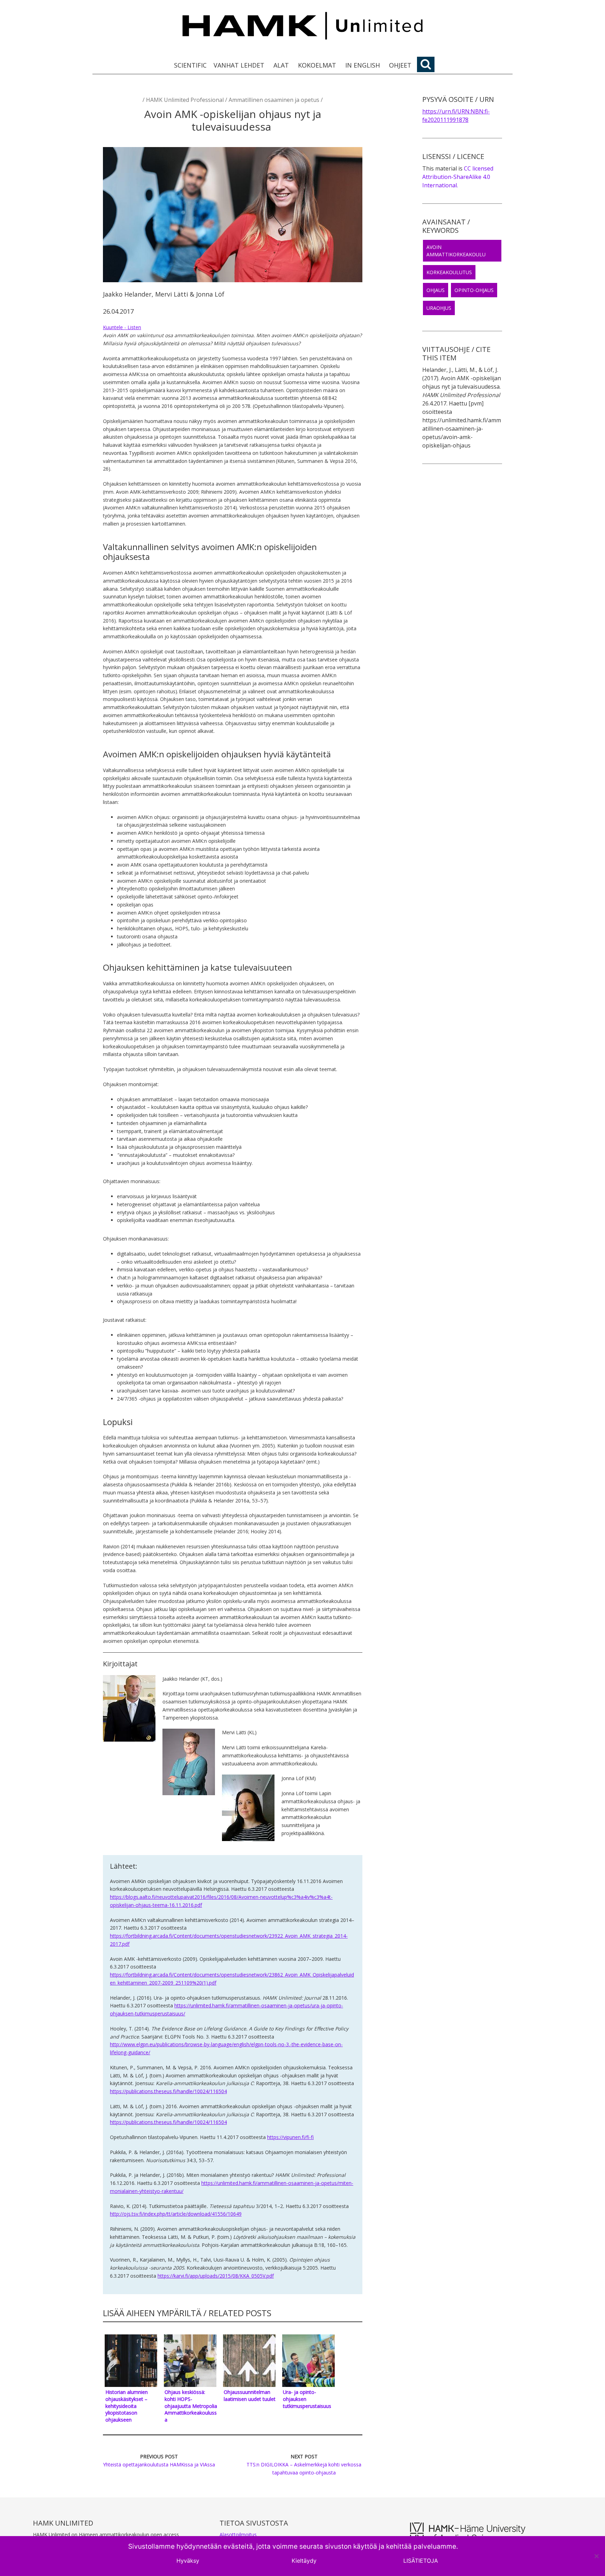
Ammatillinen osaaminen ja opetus (274, 100)
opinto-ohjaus (474, 290)
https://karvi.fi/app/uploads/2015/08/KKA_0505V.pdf (216, 2276)
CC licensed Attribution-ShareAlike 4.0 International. (458, 177)
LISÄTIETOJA (421, 2561)
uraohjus (439, 308)
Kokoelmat (317, 65)
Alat (281, 65)
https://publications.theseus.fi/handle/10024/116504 (168, 2091)
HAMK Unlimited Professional (185, 100)
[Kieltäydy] (596, 2556)
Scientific (190, 65)
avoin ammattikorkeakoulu (456, 251)
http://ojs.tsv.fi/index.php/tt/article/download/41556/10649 (176, 2214)
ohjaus (436, 290)
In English (363, 65)
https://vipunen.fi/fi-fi (290, 2137)
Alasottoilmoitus (238, 2535)
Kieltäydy (304, 2561)
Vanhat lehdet (239, 65)
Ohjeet (400, 65)
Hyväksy (188, 2561)
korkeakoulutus (449, 272)
